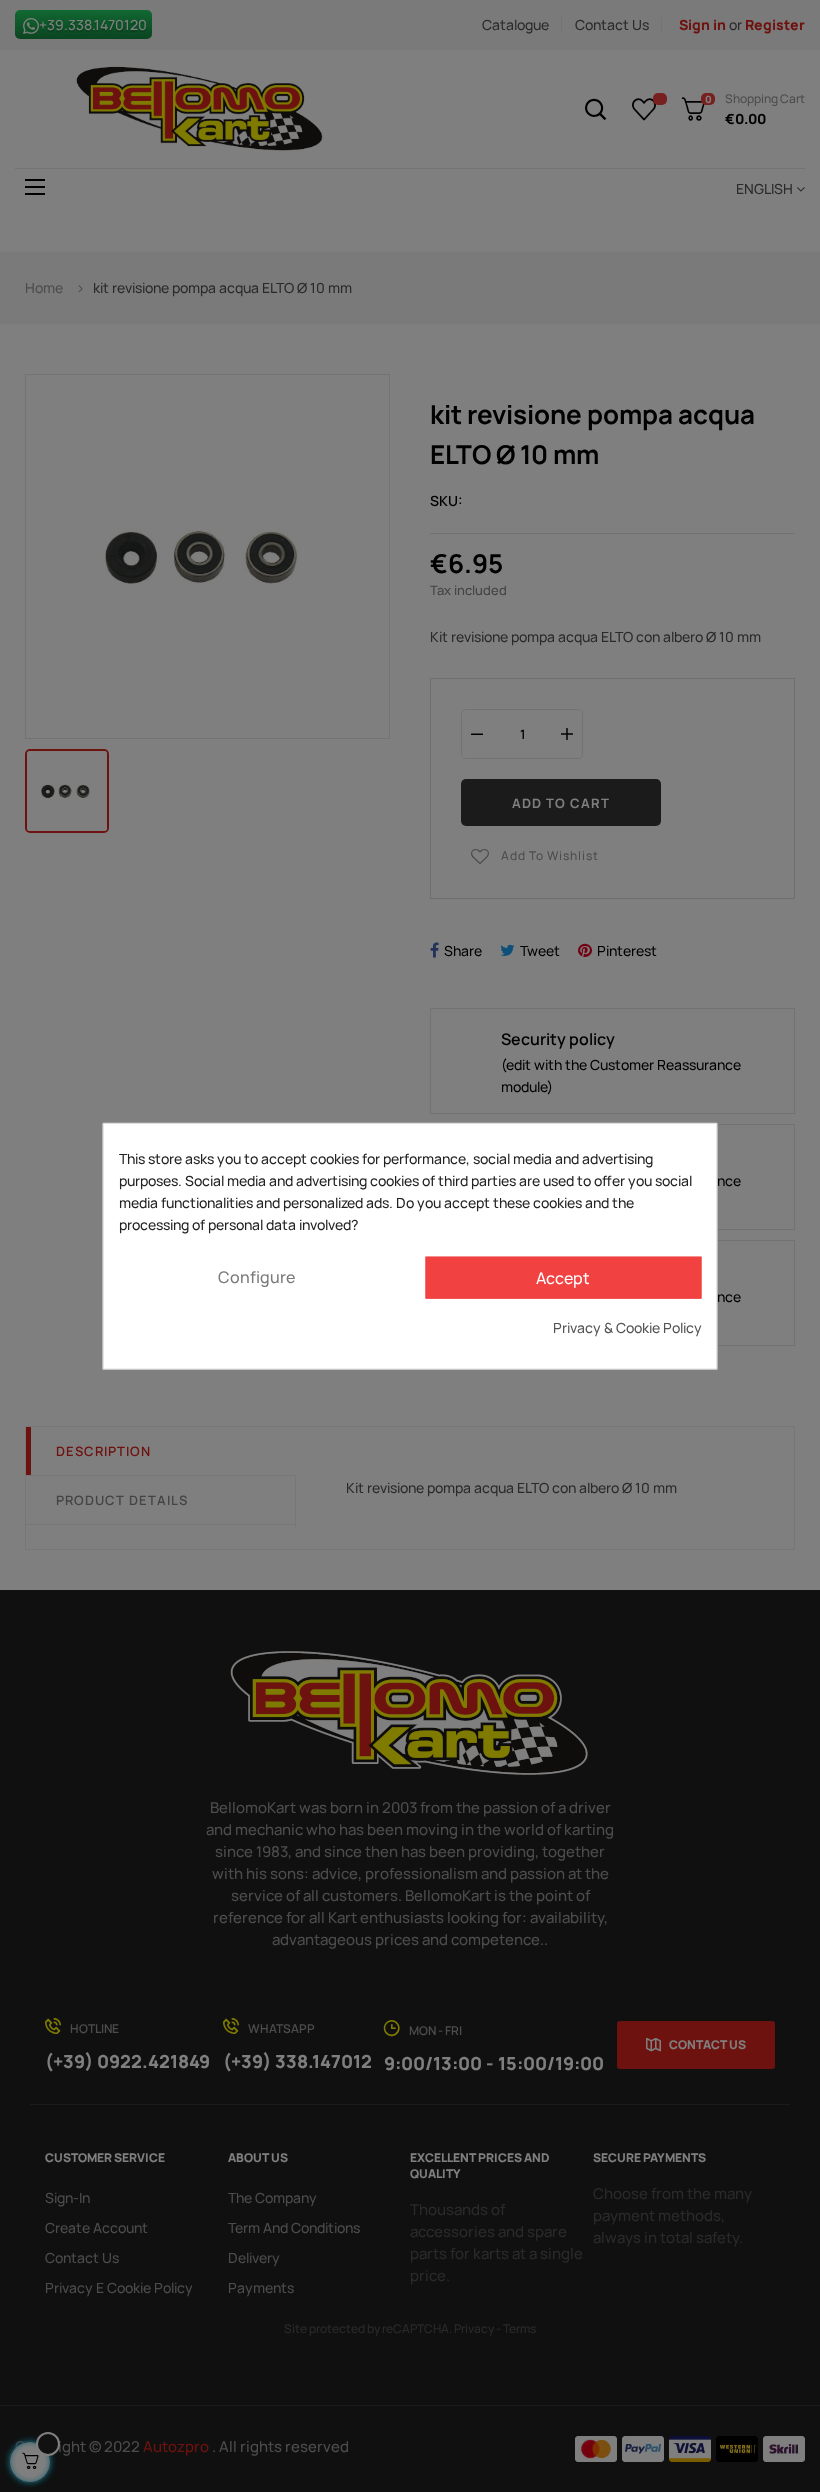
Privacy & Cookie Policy (627, 1326)
